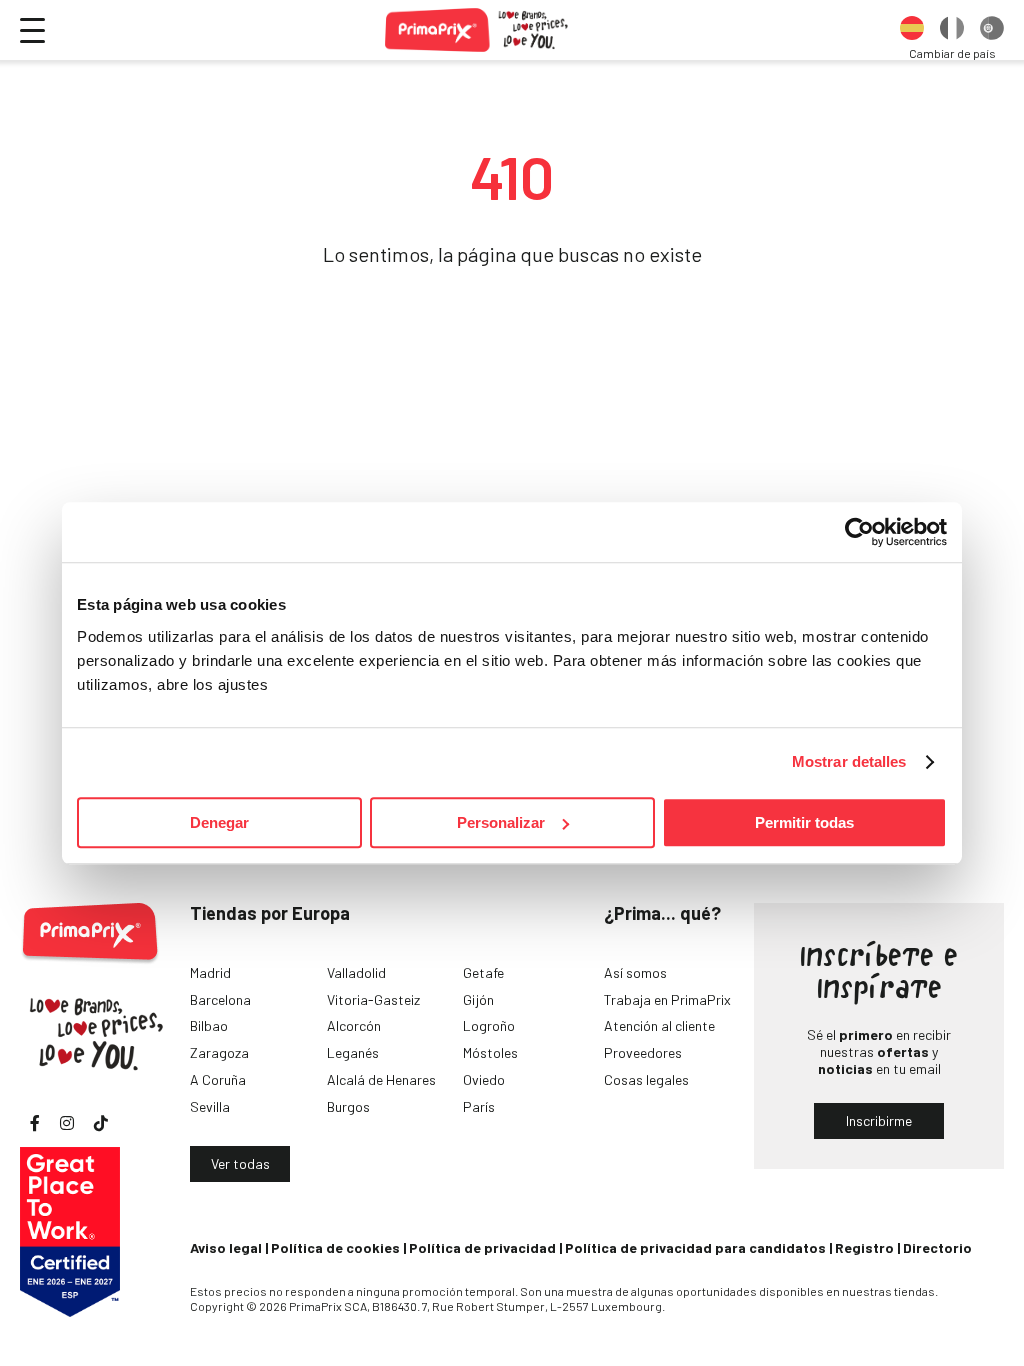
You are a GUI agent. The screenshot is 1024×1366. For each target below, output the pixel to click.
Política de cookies (335, 1247)
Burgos (348, 1106)
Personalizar (501, 822)
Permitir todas (804, 822)
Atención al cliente (659, 1025)
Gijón (478, 999)
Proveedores (643, 1052)
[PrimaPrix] (477, 30)
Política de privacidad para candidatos (695, 1247)
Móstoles (490, 1052)
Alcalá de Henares (381, 1079)
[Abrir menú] (32, 30)
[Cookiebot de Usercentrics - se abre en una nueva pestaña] (859, 532)
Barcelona (220, 999)
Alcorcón (354, 1025)
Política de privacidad (482, 1247)
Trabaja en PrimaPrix (667, 999)
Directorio (937, 1247)
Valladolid (356, 972)
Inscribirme (879, 1120)
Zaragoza (219, 1052)
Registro (864, 1247)
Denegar (219, 822)
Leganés (353, 1052)
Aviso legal (226, 1247)
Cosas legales (646, 1079)
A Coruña (218, 1079)
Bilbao (209, 1025)
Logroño (489, 1025)
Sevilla (210, 1106)
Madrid (210, 972)
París (479, 1106)
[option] (912, 30)
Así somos (635, 972)
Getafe (483, 972)
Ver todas (240, 1163)
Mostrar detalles (849, 761)
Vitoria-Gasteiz (373, 999)
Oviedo (484, 1079)
